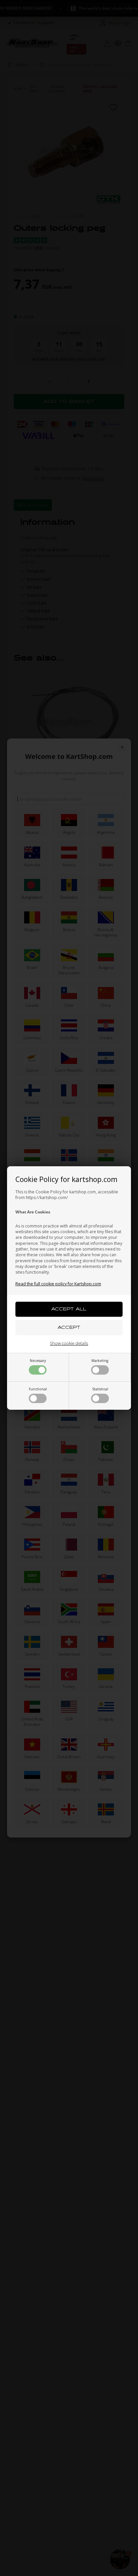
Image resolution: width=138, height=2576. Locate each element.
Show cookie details (69, 1343)
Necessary (38, 1361)
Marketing (100, 1361)
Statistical (100, 1389)
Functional (38, 1389)
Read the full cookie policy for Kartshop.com (58, 1284)
